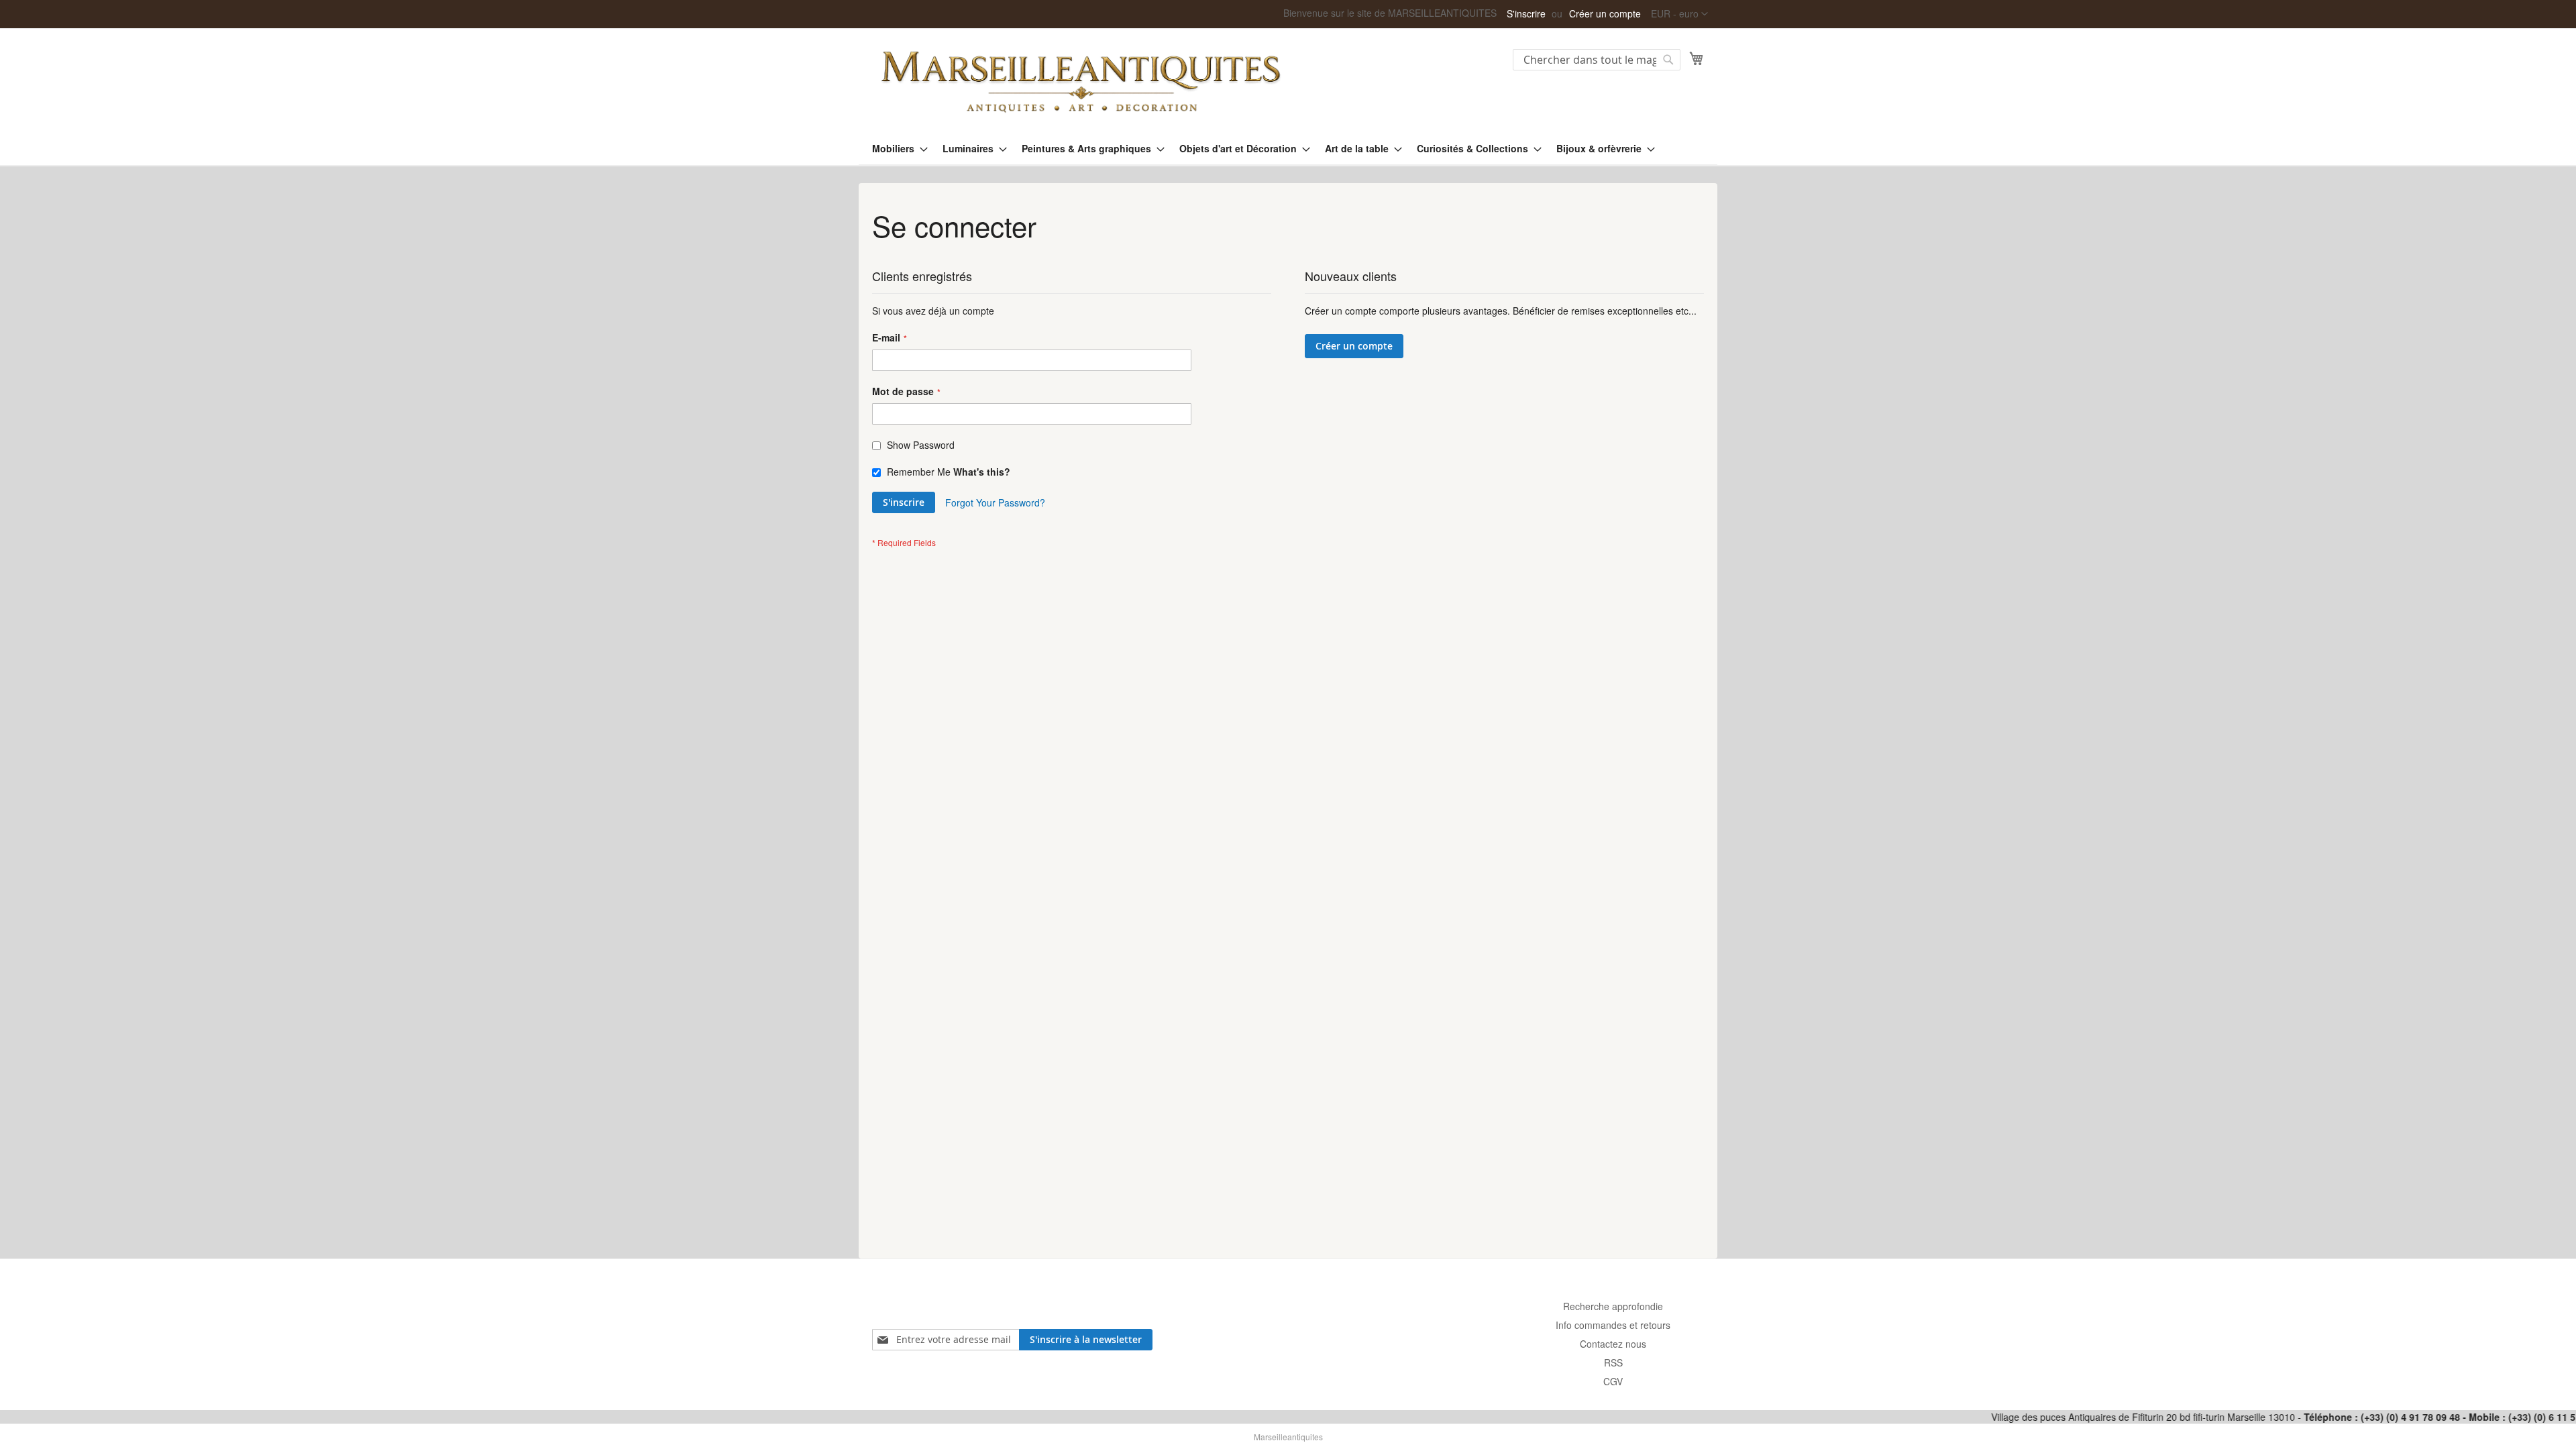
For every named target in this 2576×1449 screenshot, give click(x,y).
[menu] (1288, 149)
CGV (1613, 1381)
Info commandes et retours (1613, 1325)
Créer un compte (1605, 14)
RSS (1613, 1362)
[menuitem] (896, 149)
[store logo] (1080, 80)
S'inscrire (1526, 14)
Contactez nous (1613, 1344)
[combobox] (1597, 60)
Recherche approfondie (1613, 1306)
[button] (1679, 14)
